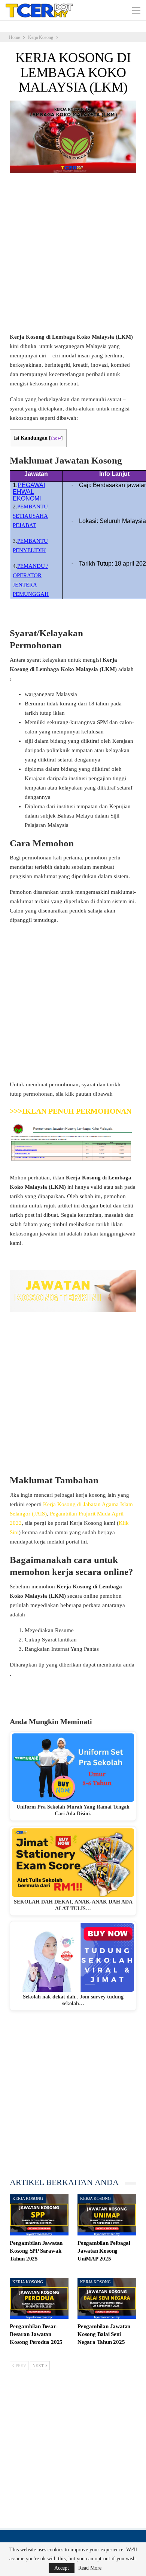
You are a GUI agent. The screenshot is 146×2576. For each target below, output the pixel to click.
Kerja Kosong (28, 2198)
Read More (90, 2568)
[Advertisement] (73, 256)
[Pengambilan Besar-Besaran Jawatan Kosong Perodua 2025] (39, 2298)
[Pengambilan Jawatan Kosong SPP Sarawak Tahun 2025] (39, 2215)
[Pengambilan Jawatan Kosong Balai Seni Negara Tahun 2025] (107, 2298)
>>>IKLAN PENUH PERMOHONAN (71, 1111)
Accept (62, 2568)
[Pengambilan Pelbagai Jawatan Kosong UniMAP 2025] (107, 2215)
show (56, 438)
